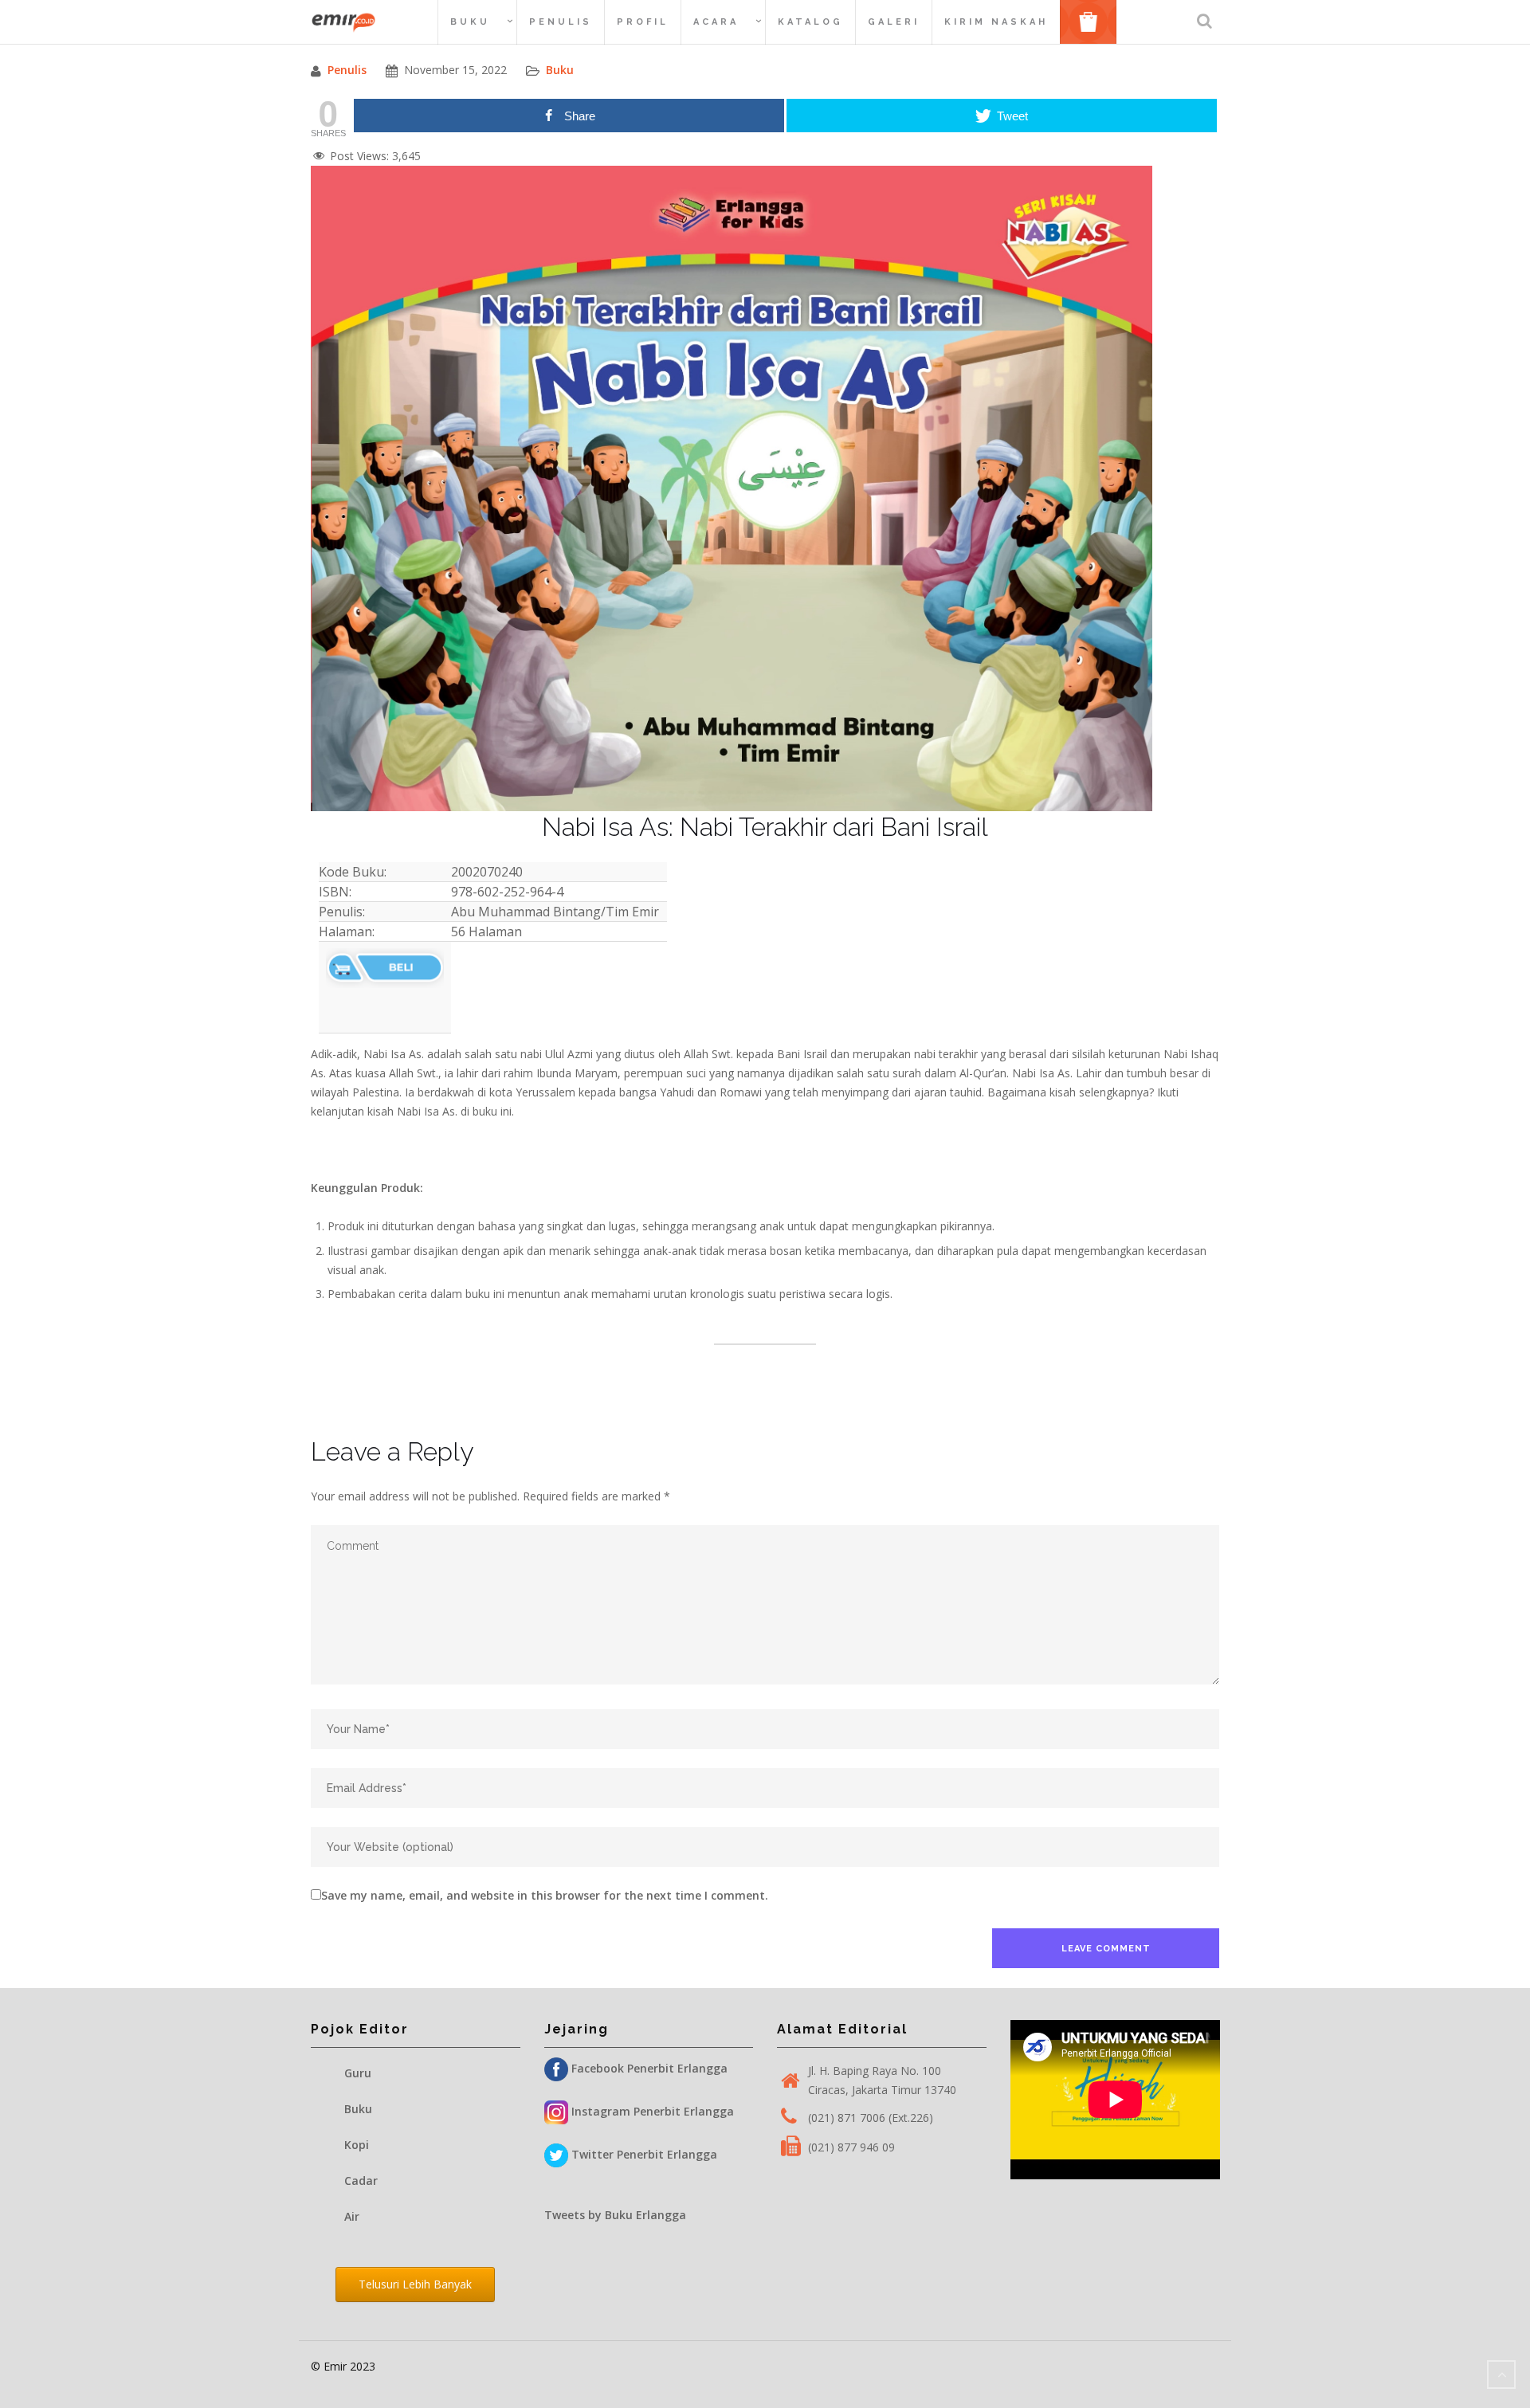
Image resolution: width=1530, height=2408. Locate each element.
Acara (716, 22)
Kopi (357, 2145)
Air (352, 2216)
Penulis (561, 22)
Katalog (810, 22)
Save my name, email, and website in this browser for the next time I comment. (545, 1895)
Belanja (1094, 21)
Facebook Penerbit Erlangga (648, 2068)
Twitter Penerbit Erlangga (643, 2154)
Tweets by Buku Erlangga (615, 2215)
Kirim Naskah (996, 22)
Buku (470, 22)
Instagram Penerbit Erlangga (651, 2111)
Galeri (894, 22)
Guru (358, 2073)
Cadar (361, 2181)
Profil (643, 22)
